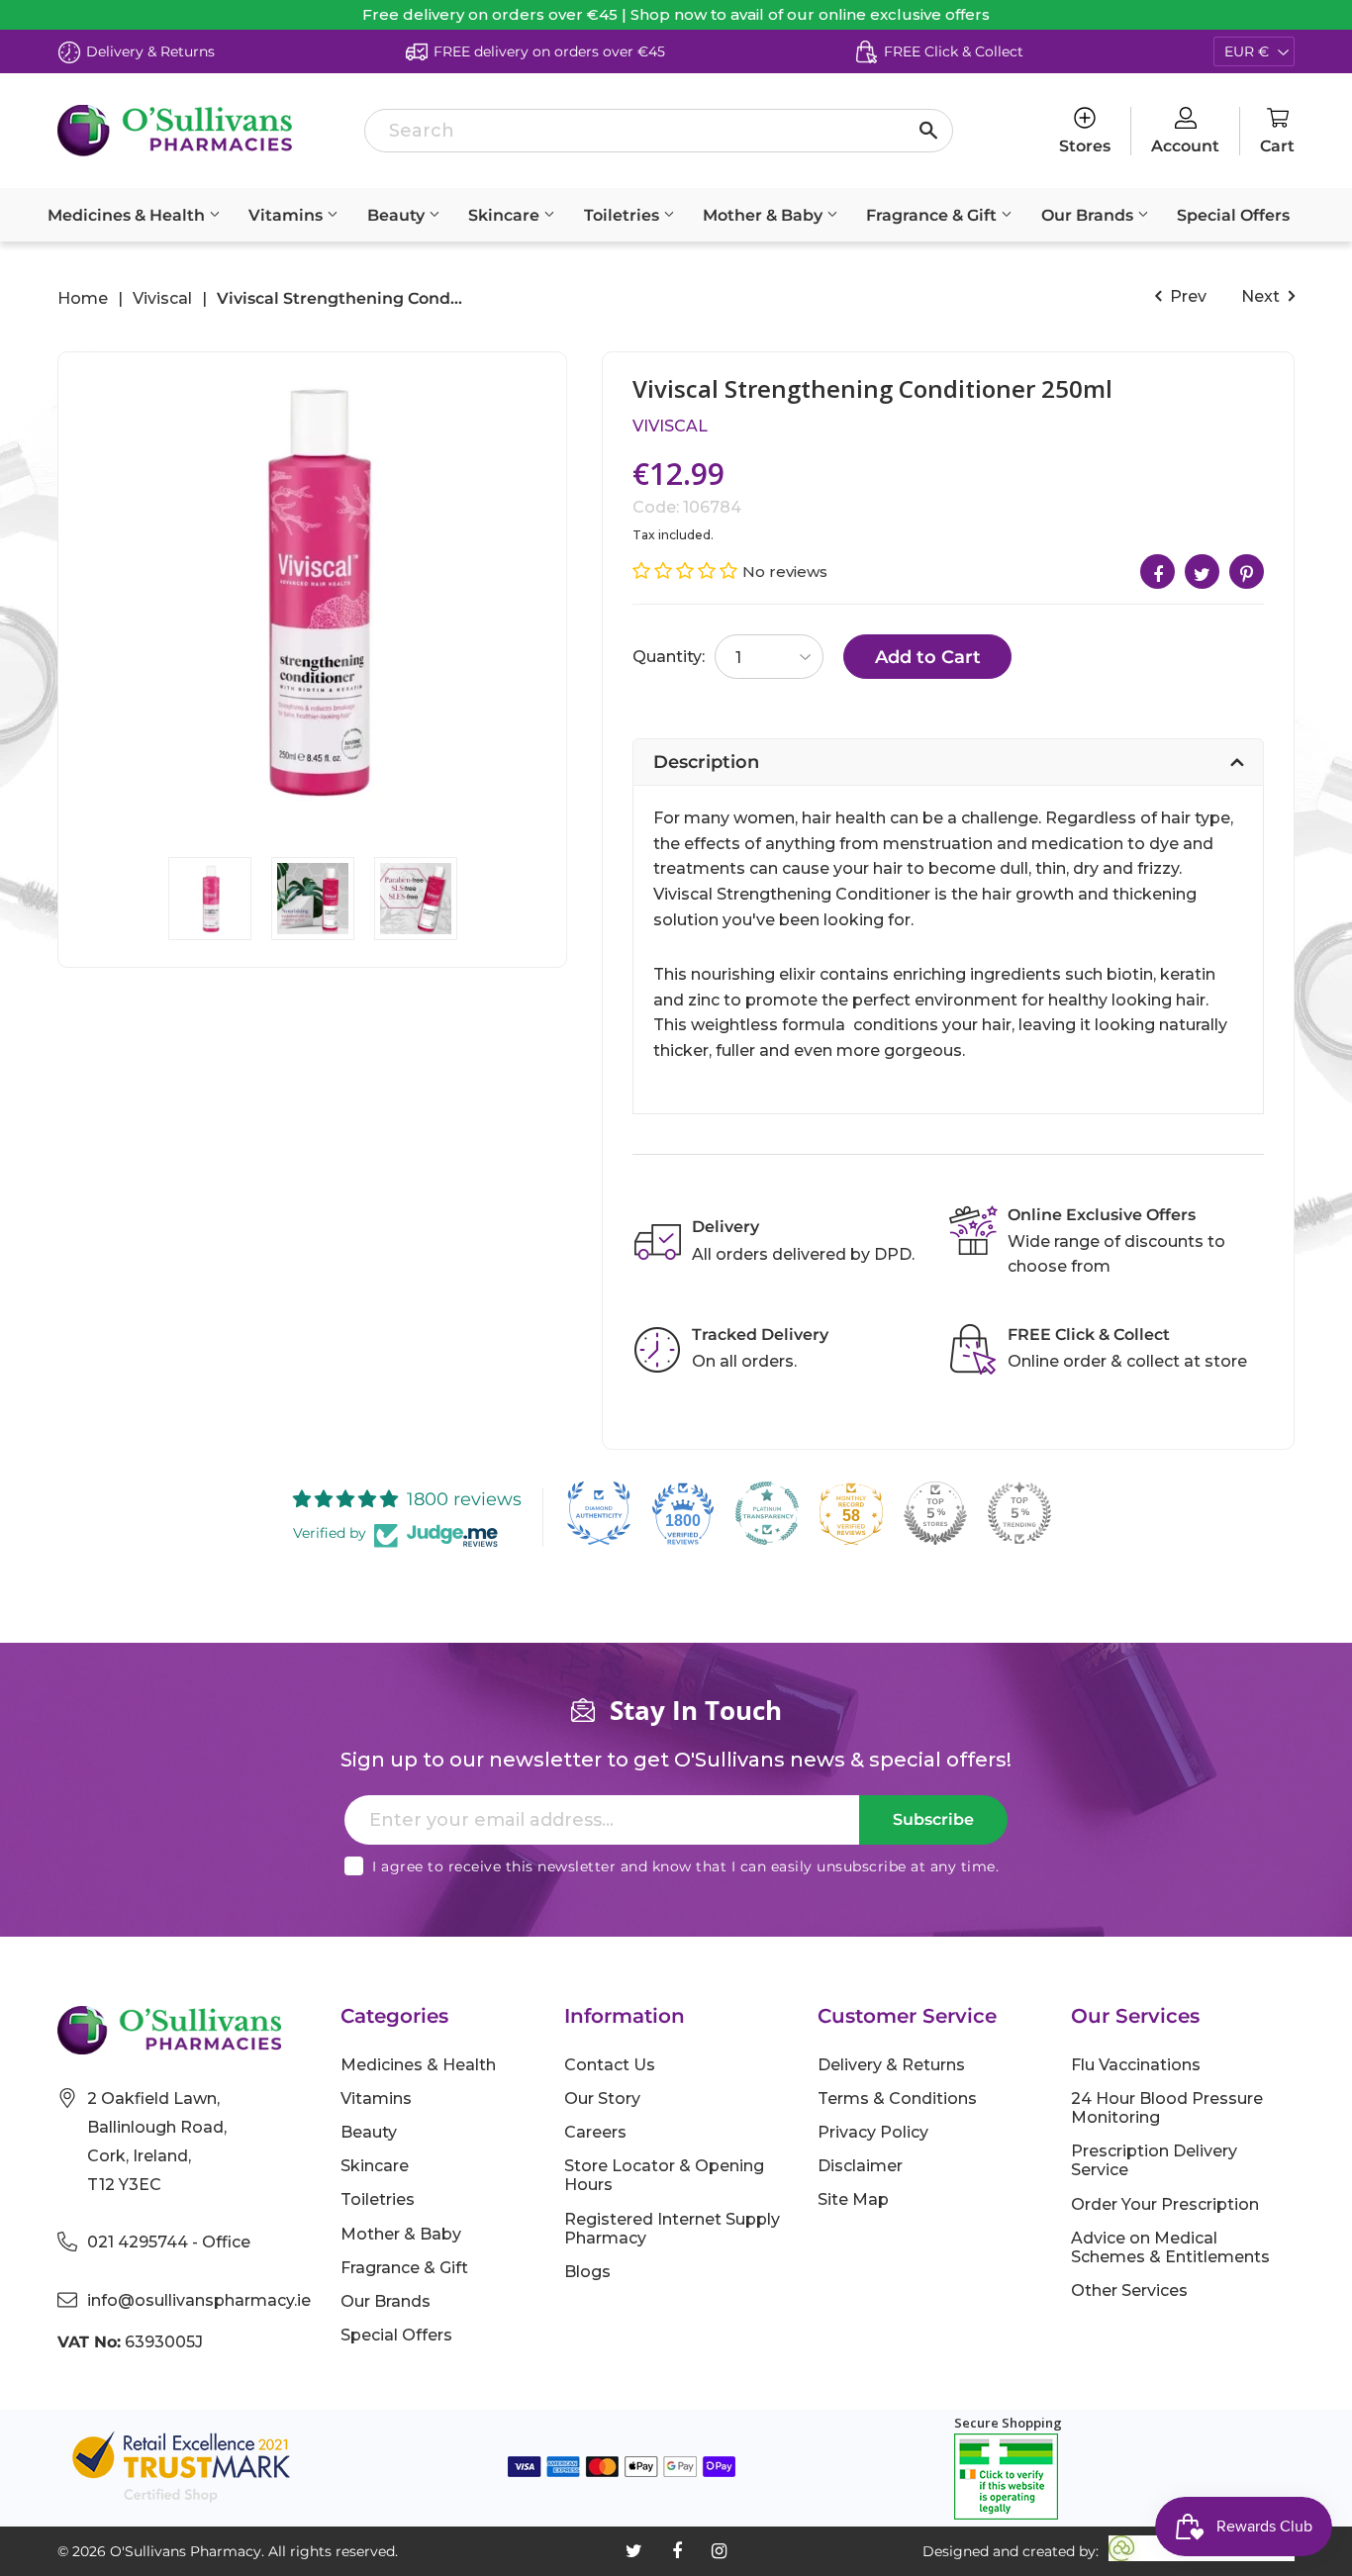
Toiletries (624, 215)
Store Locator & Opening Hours (664, 2175)
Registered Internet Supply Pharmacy (672, 2229)
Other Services (1129, 2290)
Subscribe (933, 1819)
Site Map (853, 2199)
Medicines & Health (128, 215)
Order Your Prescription (1165, 2204)
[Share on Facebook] (1158, 572)
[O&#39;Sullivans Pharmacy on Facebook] (677, 2551)
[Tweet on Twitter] (1202, 572)
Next (1262, 296)
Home (83, 299)
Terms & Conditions (897, 2099)
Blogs (587, 2272)
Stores (1085, 146)
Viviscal (162, 299)
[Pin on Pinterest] (1247, 572)
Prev (1186, 296)
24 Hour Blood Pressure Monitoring (1167, 2108)
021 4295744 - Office (169, 2242)
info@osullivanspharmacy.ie (199, 2300)
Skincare (506, 215)
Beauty (398, 215)
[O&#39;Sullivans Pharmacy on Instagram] (719, 2551)
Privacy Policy (873, 2132)
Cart (1277, 146)
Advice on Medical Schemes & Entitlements (1170, 2247)
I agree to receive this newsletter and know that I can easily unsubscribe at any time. (685, 1866)
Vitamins (288, 215)
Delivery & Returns (891, 2065)
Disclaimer (860, 2166)
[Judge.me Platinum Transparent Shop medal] (767, 1513)
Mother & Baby (765, 215)
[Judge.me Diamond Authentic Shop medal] (599, 1513)
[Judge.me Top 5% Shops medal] (935, 1513)
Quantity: (669, 657)
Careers (595, 2132)
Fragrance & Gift (933, 215)
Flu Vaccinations (1136, 2065)
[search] (659, 131)
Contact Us (610, 2065)
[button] (687, 571)
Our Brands (1089, 215)
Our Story (602, 2099)
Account (1185, 146)
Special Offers (1233, 215)
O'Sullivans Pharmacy (186, 2551)
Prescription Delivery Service (1154, 2160)
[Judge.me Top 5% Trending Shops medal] (1019, 1513)
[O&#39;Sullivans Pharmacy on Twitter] (634, 2551)
